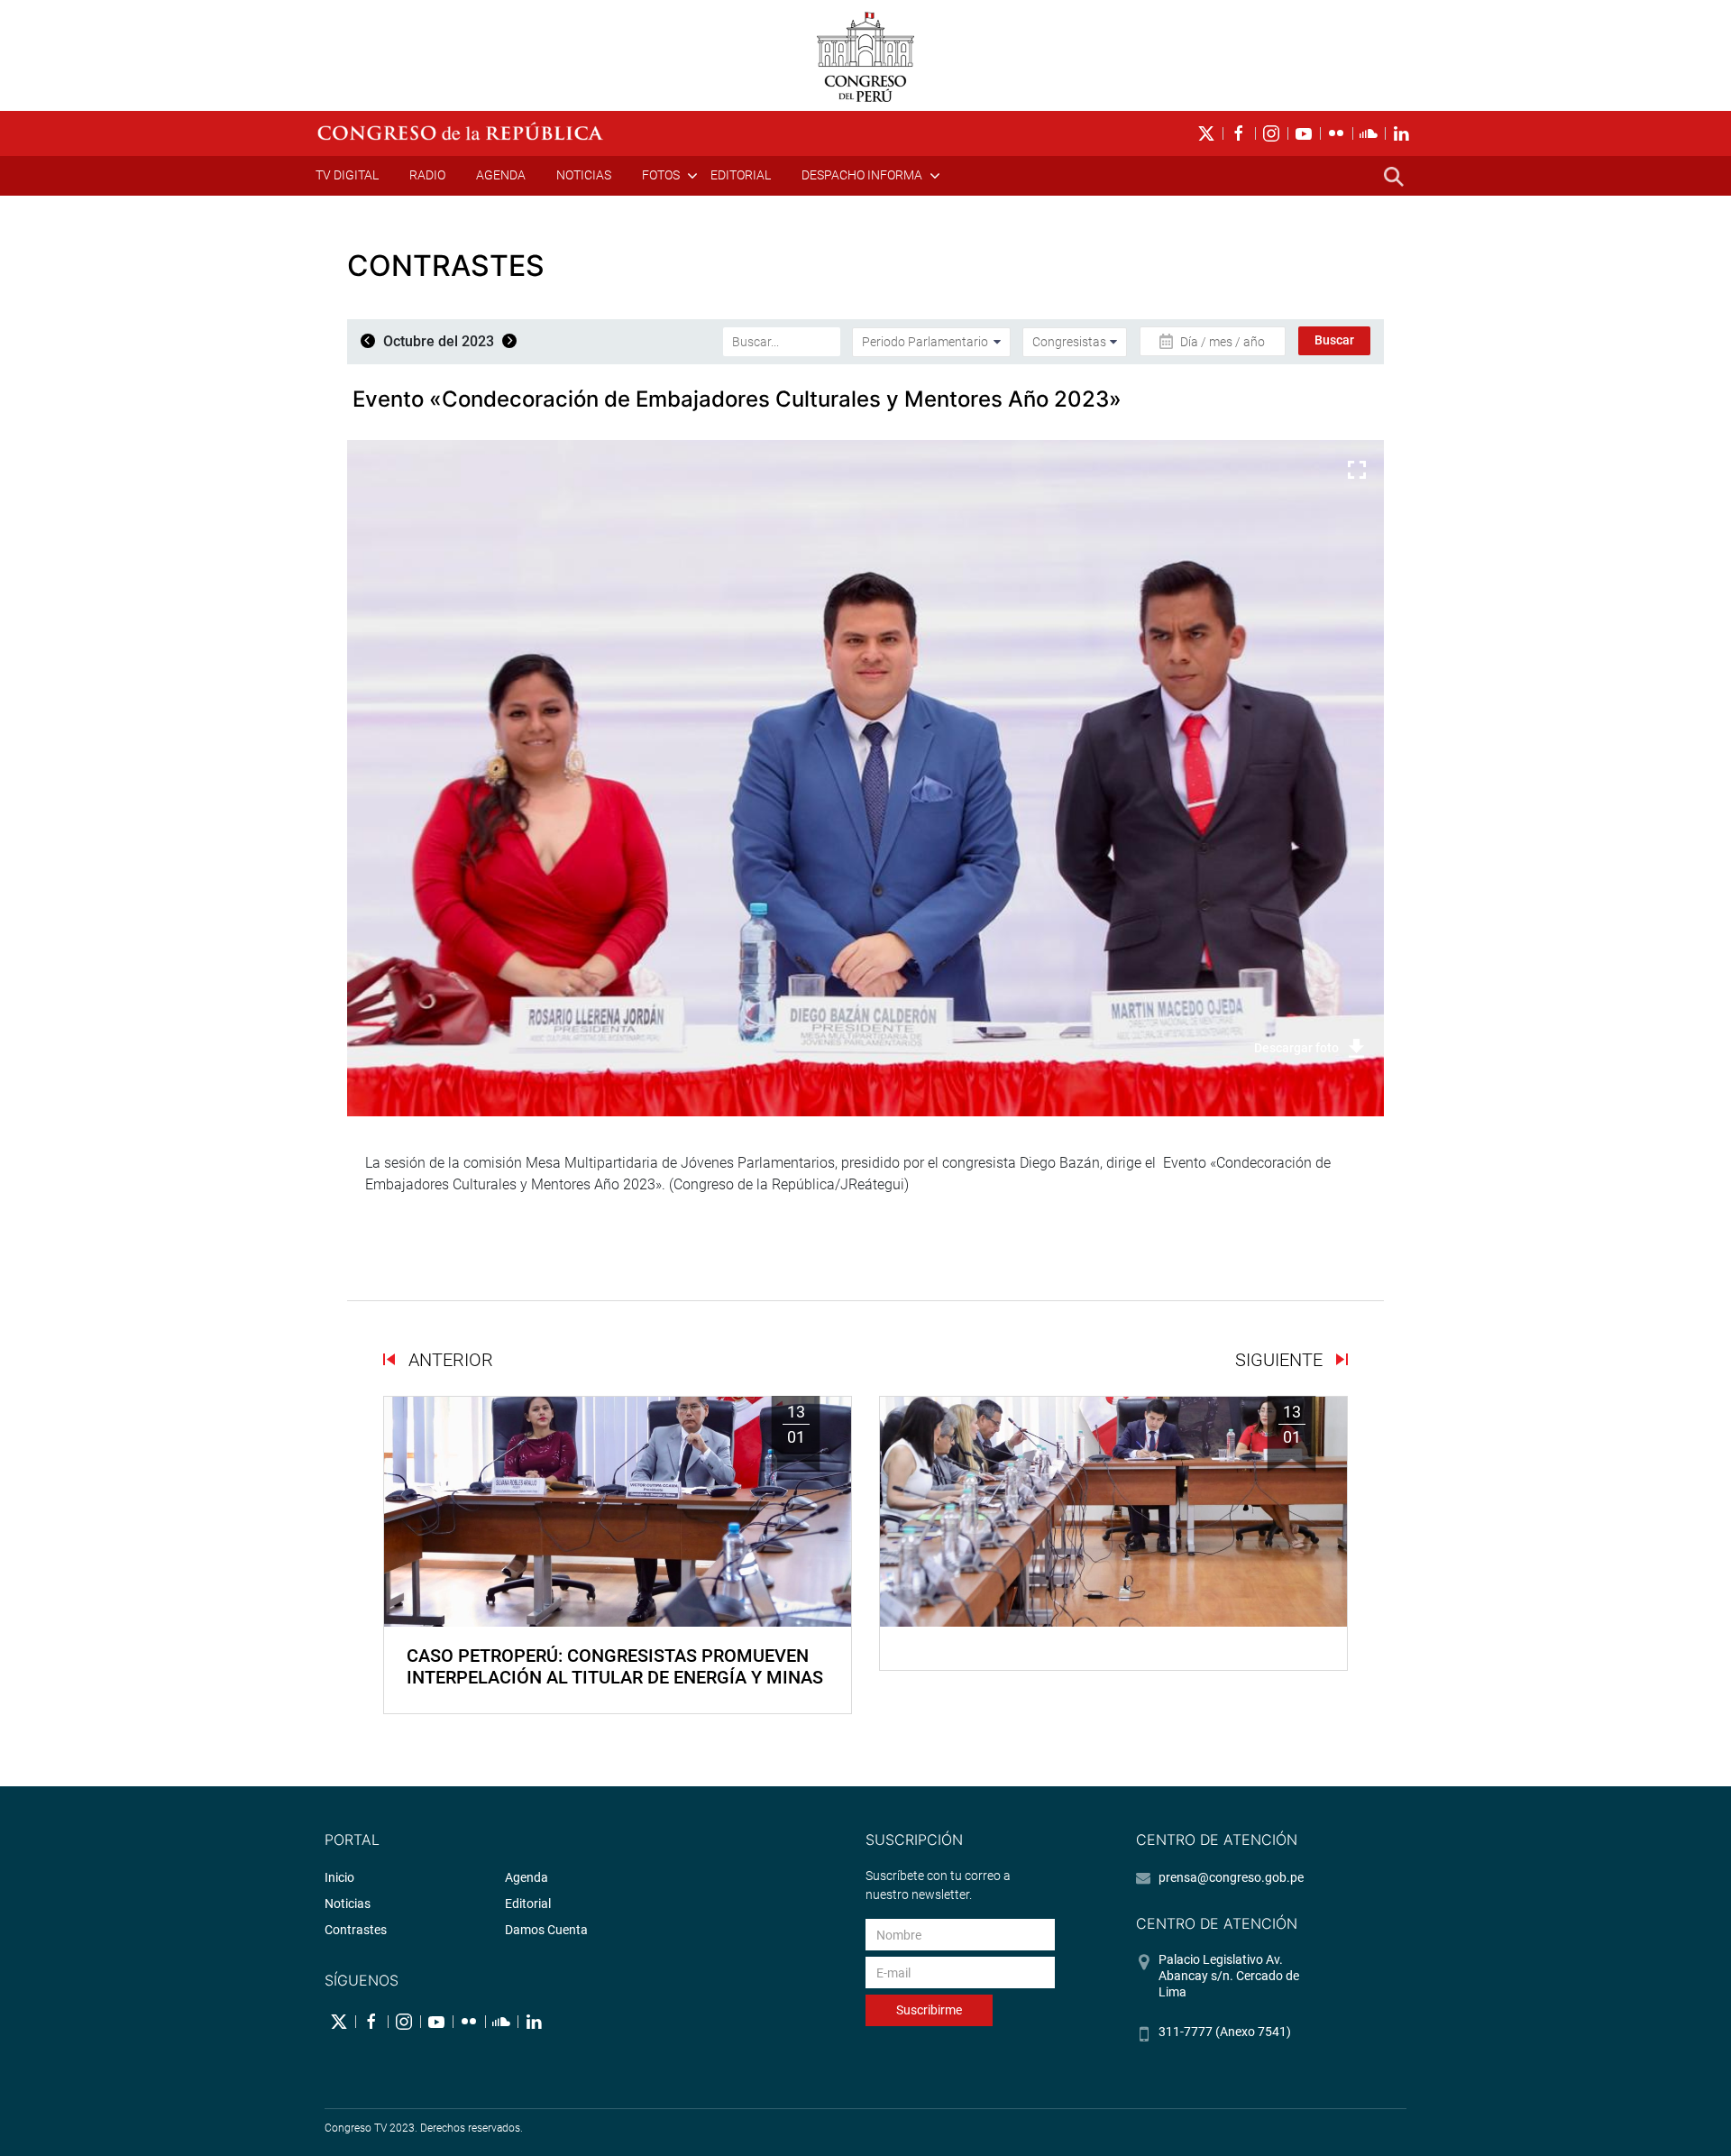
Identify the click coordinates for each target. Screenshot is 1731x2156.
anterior (449, 1360)
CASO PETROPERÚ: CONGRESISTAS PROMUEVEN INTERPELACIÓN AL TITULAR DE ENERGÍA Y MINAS (615, 1666)
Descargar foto (1296, 1048)
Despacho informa (862, 175)
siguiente (1281, 1360)
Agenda (501, 175)
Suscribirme (929, 2010)
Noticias (584, 175)
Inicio (339, 1877)
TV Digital (347, 175)
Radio (427, 175)
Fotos (661, 175)
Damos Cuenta (546, 1930)
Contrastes (356, 1930)
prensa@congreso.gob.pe (1231, 1877)
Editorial (741, 175)
